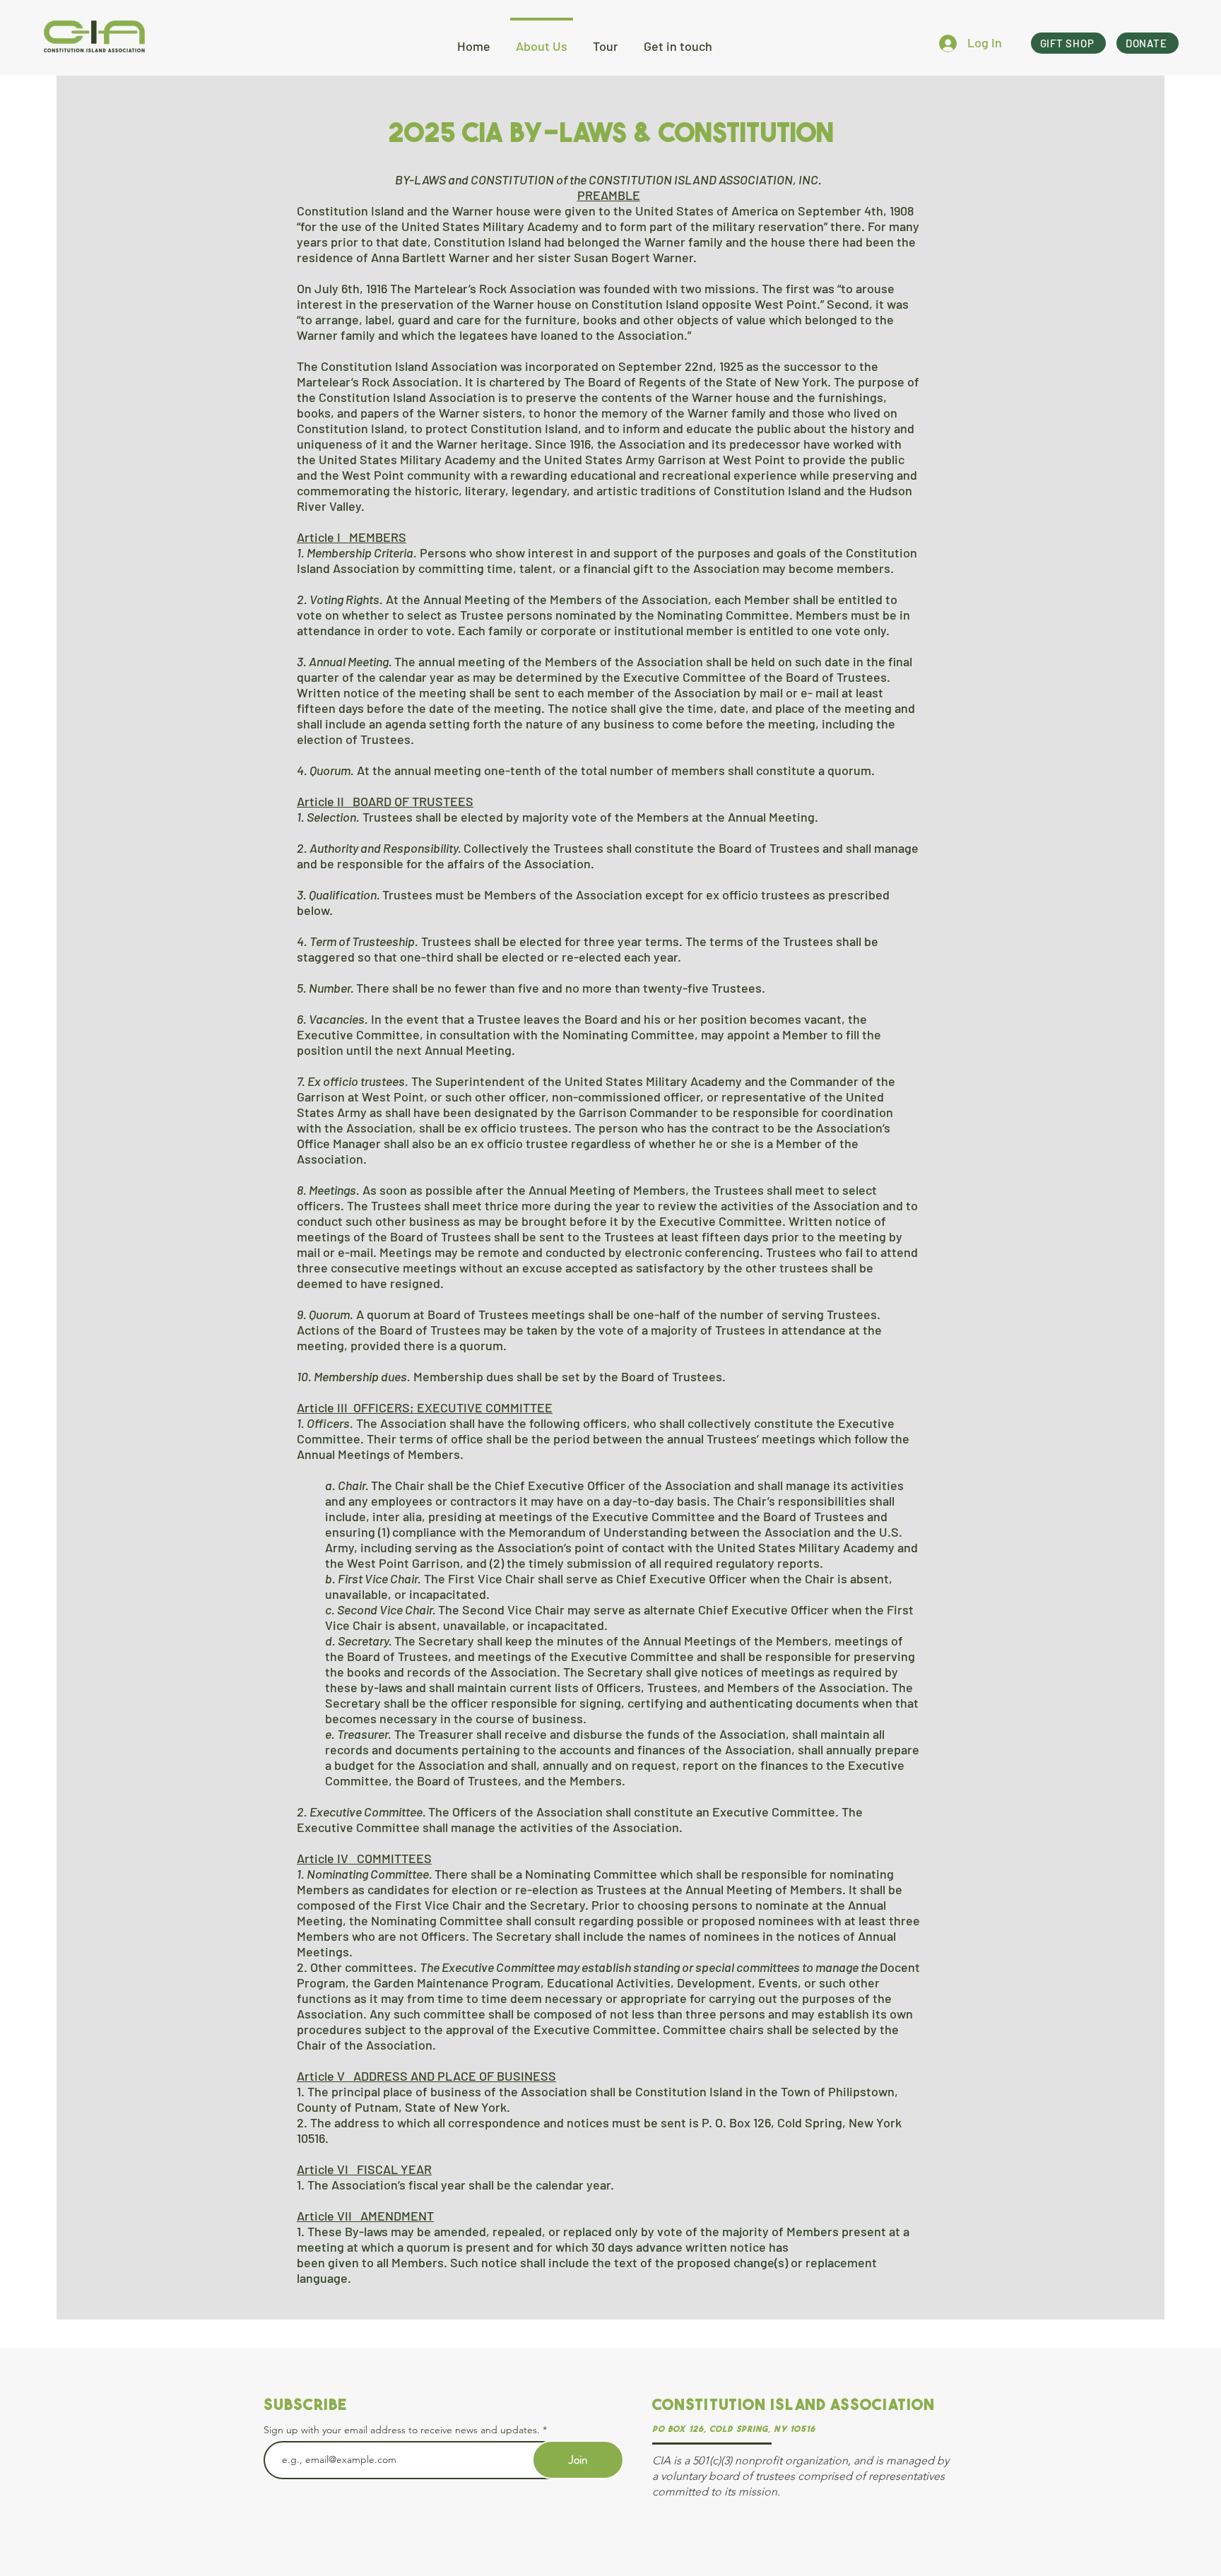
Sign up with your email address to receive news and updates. (402, 2430)
